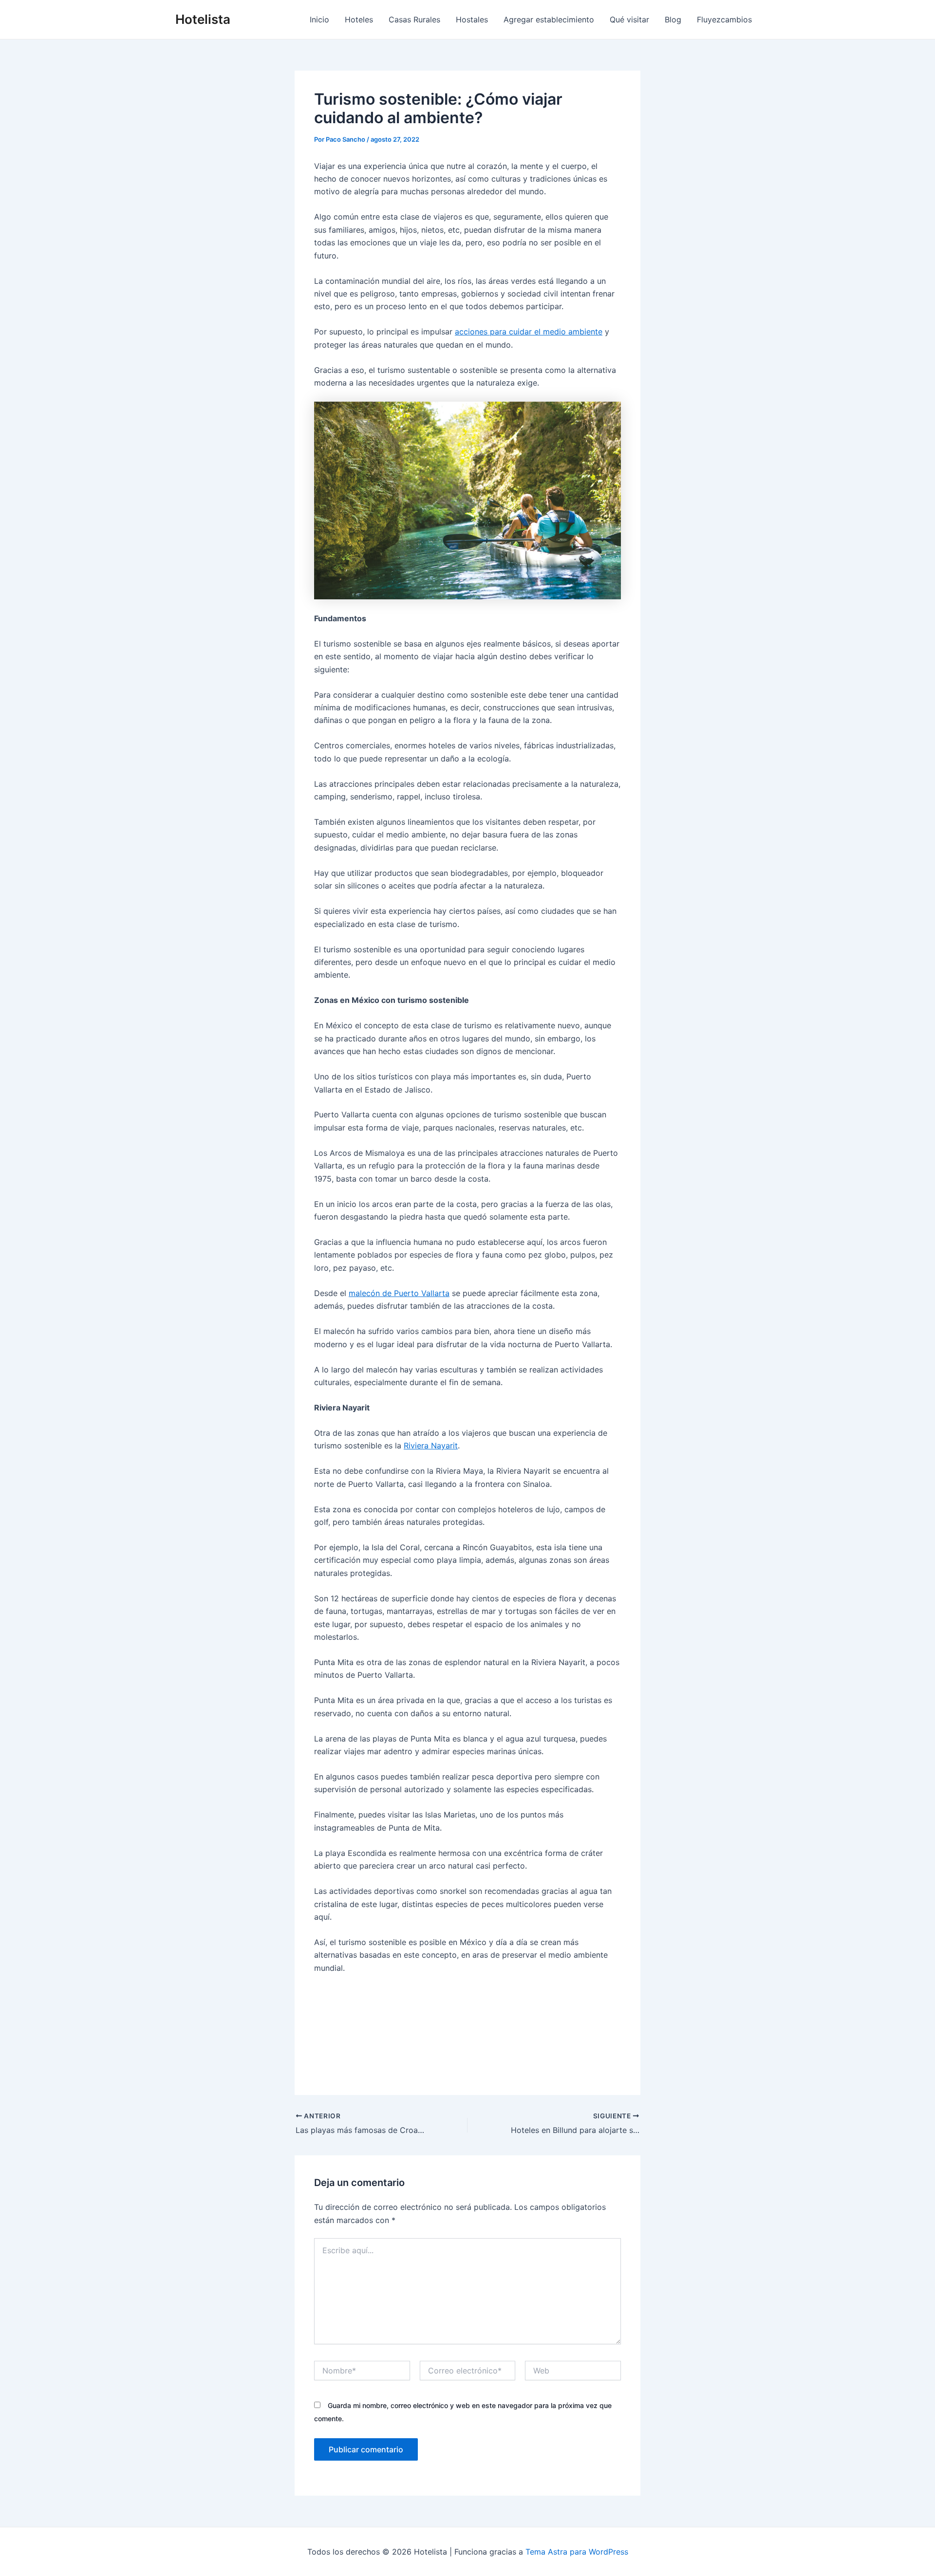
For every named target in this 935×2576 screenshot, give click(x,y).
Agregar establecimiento (549, 19)
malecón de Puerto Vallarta (399, 1293)
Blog (673, 19)
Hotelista (203, 19)
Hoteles (359, 19)
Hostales (472, 19)
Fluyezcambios (724, 19)
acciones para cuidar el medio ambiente (529, 332)
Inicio (319, 19)
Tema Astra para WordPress (577, 2552)
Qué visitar (629, 19)
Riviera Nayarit (431, 1446)
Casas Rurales (414, 19)
